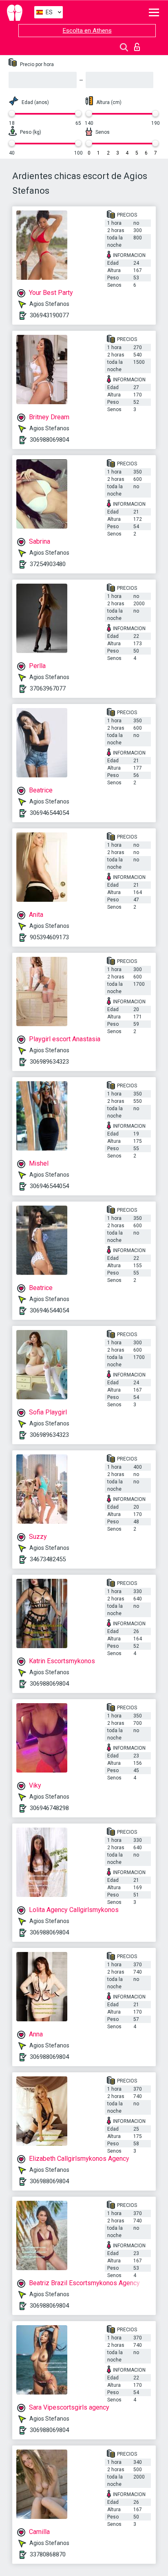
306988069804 (49, 440)
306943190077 (49, 315)
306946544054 (49, 813)
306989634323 (49, 1062)
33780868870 (48, 2554)
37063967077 (48, 688)
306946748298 (49, 1808)
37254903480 (48, 564)
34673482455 (48, 1559)
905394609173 (49, 937)
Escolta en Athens (87, 31)
